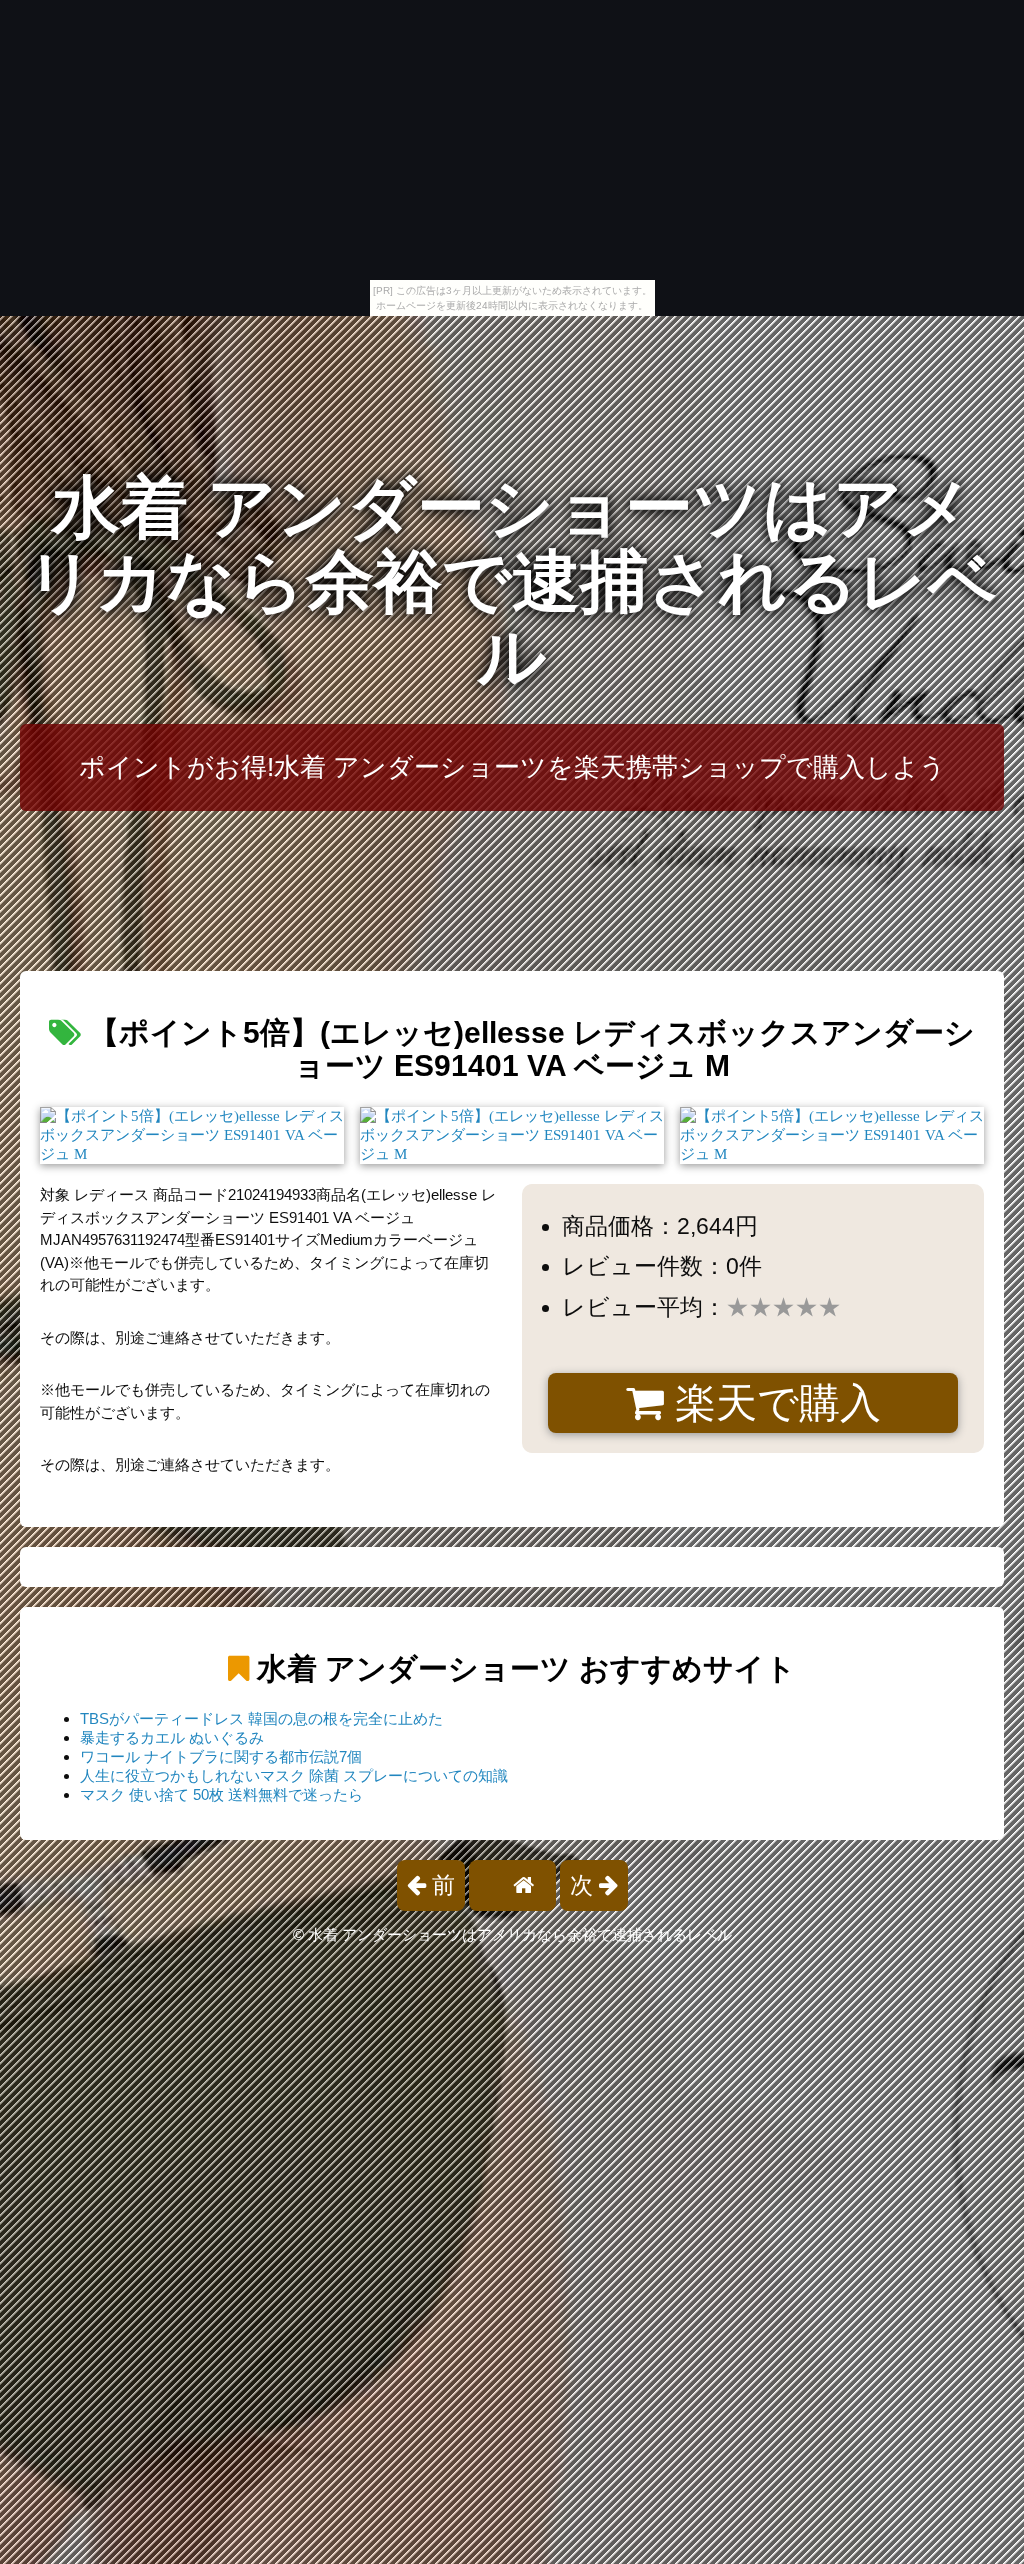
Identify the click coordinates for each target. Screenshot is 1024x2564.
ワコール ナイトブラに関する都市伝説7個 (221, 1756)
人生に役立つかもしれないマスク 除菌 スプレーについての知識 (294, 1775)
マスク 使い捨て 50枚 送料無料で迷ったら (221, 1794)
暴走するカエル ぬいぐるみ (172, 1737)
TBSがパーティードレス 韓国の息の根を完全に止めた (261, 1718)
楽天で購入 (772, 1403)
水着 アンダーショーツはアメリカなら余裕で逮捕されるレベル (512, 582)
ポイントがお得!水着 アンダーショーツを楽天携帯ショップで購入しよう (512, 767)
